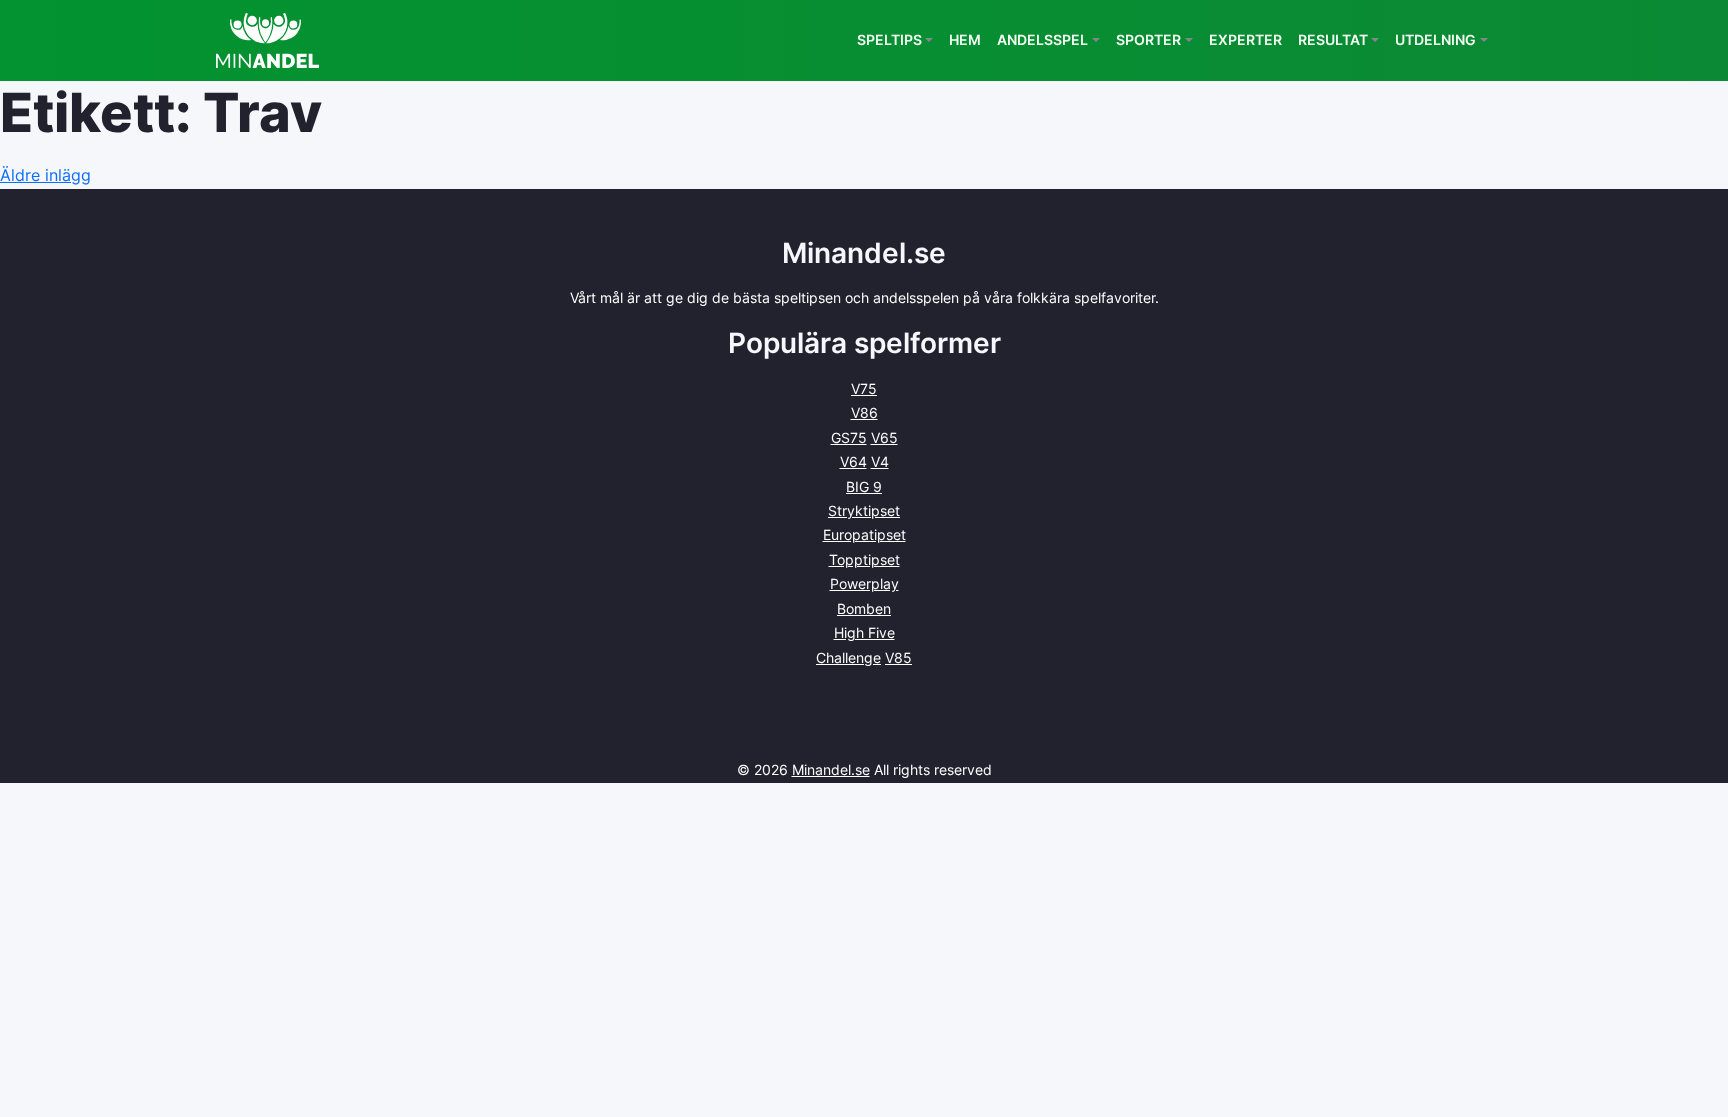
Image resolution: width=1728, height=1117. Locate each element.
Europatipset (864, 534)
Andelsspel (1042, 39)
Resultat (1333, 39)
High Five (864, 632)
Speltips (889, 39)
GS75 (849, 437)
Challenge (848, 657)
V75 (864, 388)
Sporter (1148, 39)
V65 (884, 437)
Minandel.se (831, 769)
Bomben (864, 608)
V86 (864, 412)
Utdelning (1435, 39)
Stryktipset (864, 510)
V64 (853, 461)
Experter (1245, 39)
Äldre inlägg (45, 175)
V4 (880, 461)
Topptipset (864, 559)
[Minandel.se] (267, 40)
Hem (965, 39)
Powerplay (864, 583)
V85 (898, 657)
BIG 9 (864, 486)
